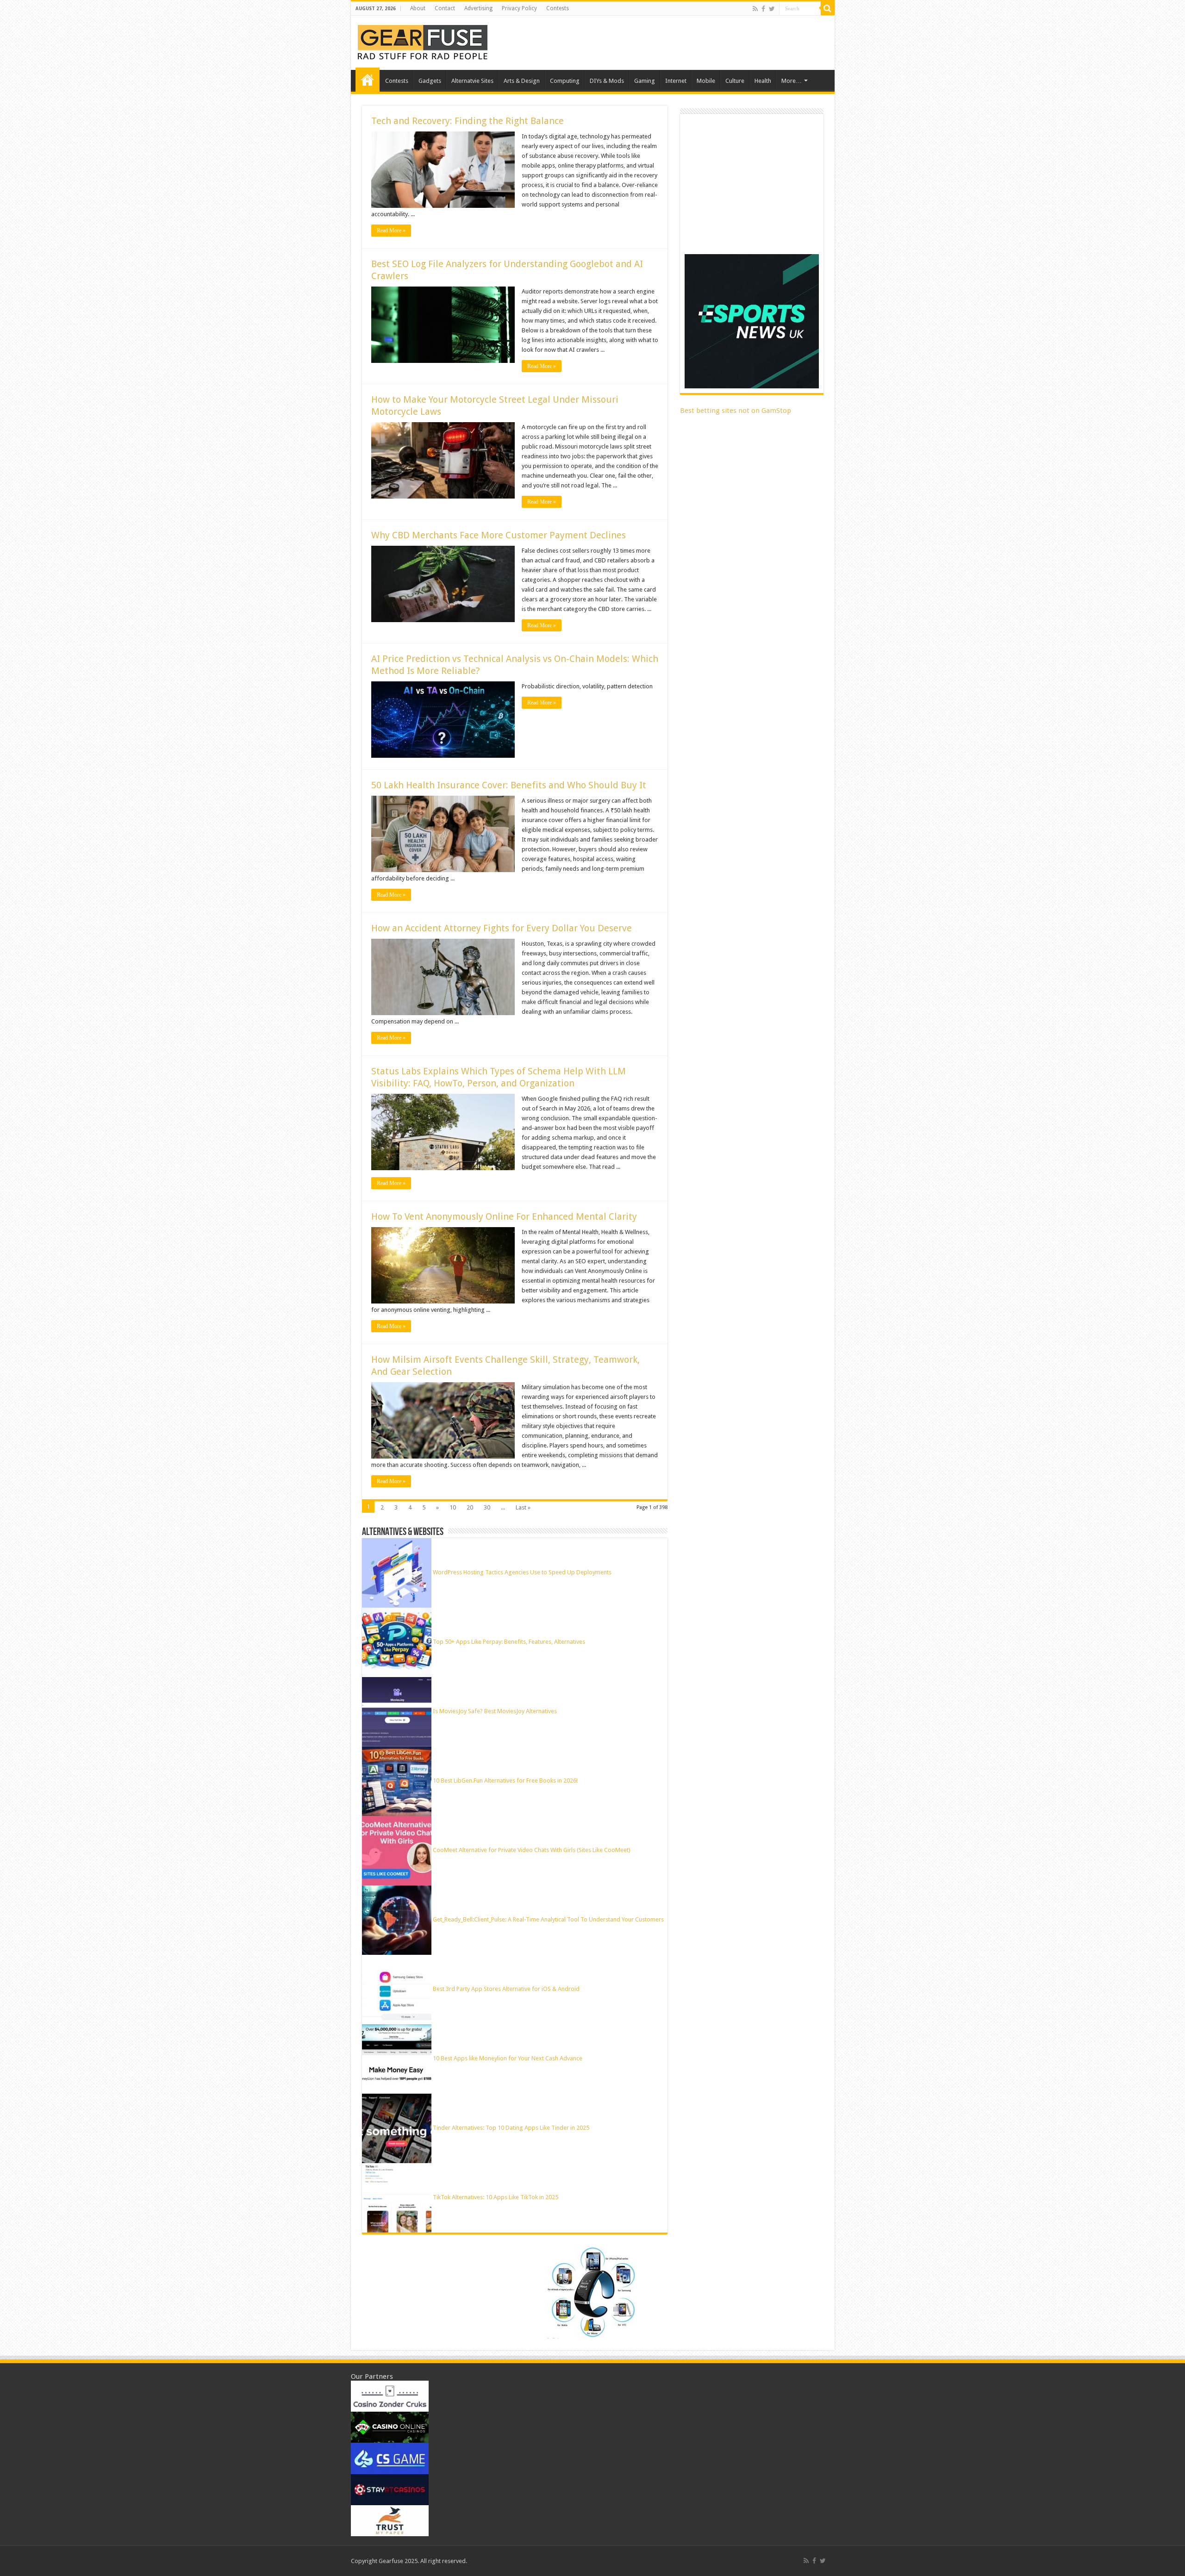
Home (368, 80)
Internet (676, 81)
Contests (558, 8)
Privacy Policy (519, 8)
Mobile (706, 81)
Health (763, 81)
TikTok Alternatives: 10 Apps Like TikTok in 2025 (496, 2197)
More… (792, 81)
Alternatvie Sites (472, 81)
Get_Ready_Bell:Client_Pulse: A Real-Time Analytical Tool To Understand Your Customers (548, 1919)
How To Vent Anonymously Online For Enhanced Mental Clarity (504, 1216)
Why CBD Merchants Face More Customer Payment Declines (499, 535)
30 (487, 1507)
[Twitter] (772, 9)
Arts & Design (522, 81)
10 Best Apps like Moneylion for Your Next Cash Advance (508, 2058)
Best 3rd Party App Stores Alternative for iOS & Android (506, 1989)
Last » (523, 1507)
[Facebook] (763, 9)
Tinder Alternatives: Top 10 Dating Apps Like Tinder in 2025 (511, 2128)
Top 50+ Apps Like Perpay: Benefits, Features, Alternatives (509, 1642)
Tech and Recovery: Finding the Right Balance (468, 121)
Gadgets (430, 81)
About (418, 8)
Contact (445, 8)
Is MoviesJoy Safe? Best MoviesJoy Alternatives (495, 1711)
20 (470, 1507)
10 (453, 1507)
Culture (735, 81)
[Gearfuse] (423, 41)
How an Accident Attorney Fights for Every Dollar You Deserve (502, 928)
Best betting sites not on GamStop (736, 411)
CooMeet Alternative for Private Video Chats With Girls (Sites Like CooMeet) (532, 1850)
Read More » (391, 231)
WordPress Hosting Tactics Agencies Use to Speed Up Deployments (522, 1572)
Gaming (645, 81)
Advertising (478, 8)
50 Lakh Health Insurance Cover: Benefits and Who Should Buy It (509, 785)
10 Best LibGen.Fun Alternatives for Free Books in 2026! (505, 1781)
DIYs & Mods (607, 81)
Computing (565, 81)
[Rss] (755, 9)
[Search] (828, 8)
